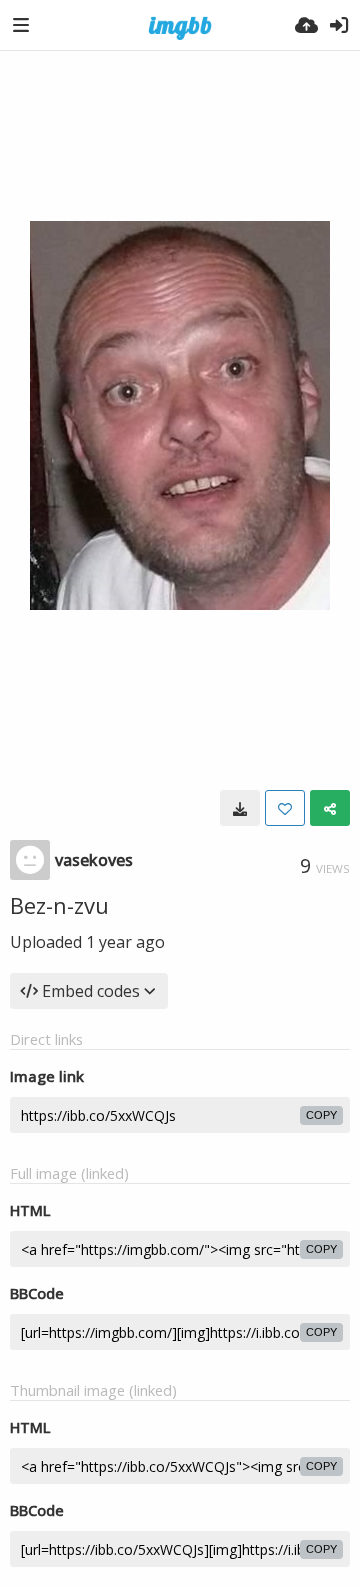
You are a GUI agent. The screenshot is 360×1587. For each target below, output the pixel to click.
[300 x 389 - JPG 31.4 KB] (240, 808)
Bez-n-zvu (59, 905)
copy (321, 1115)
